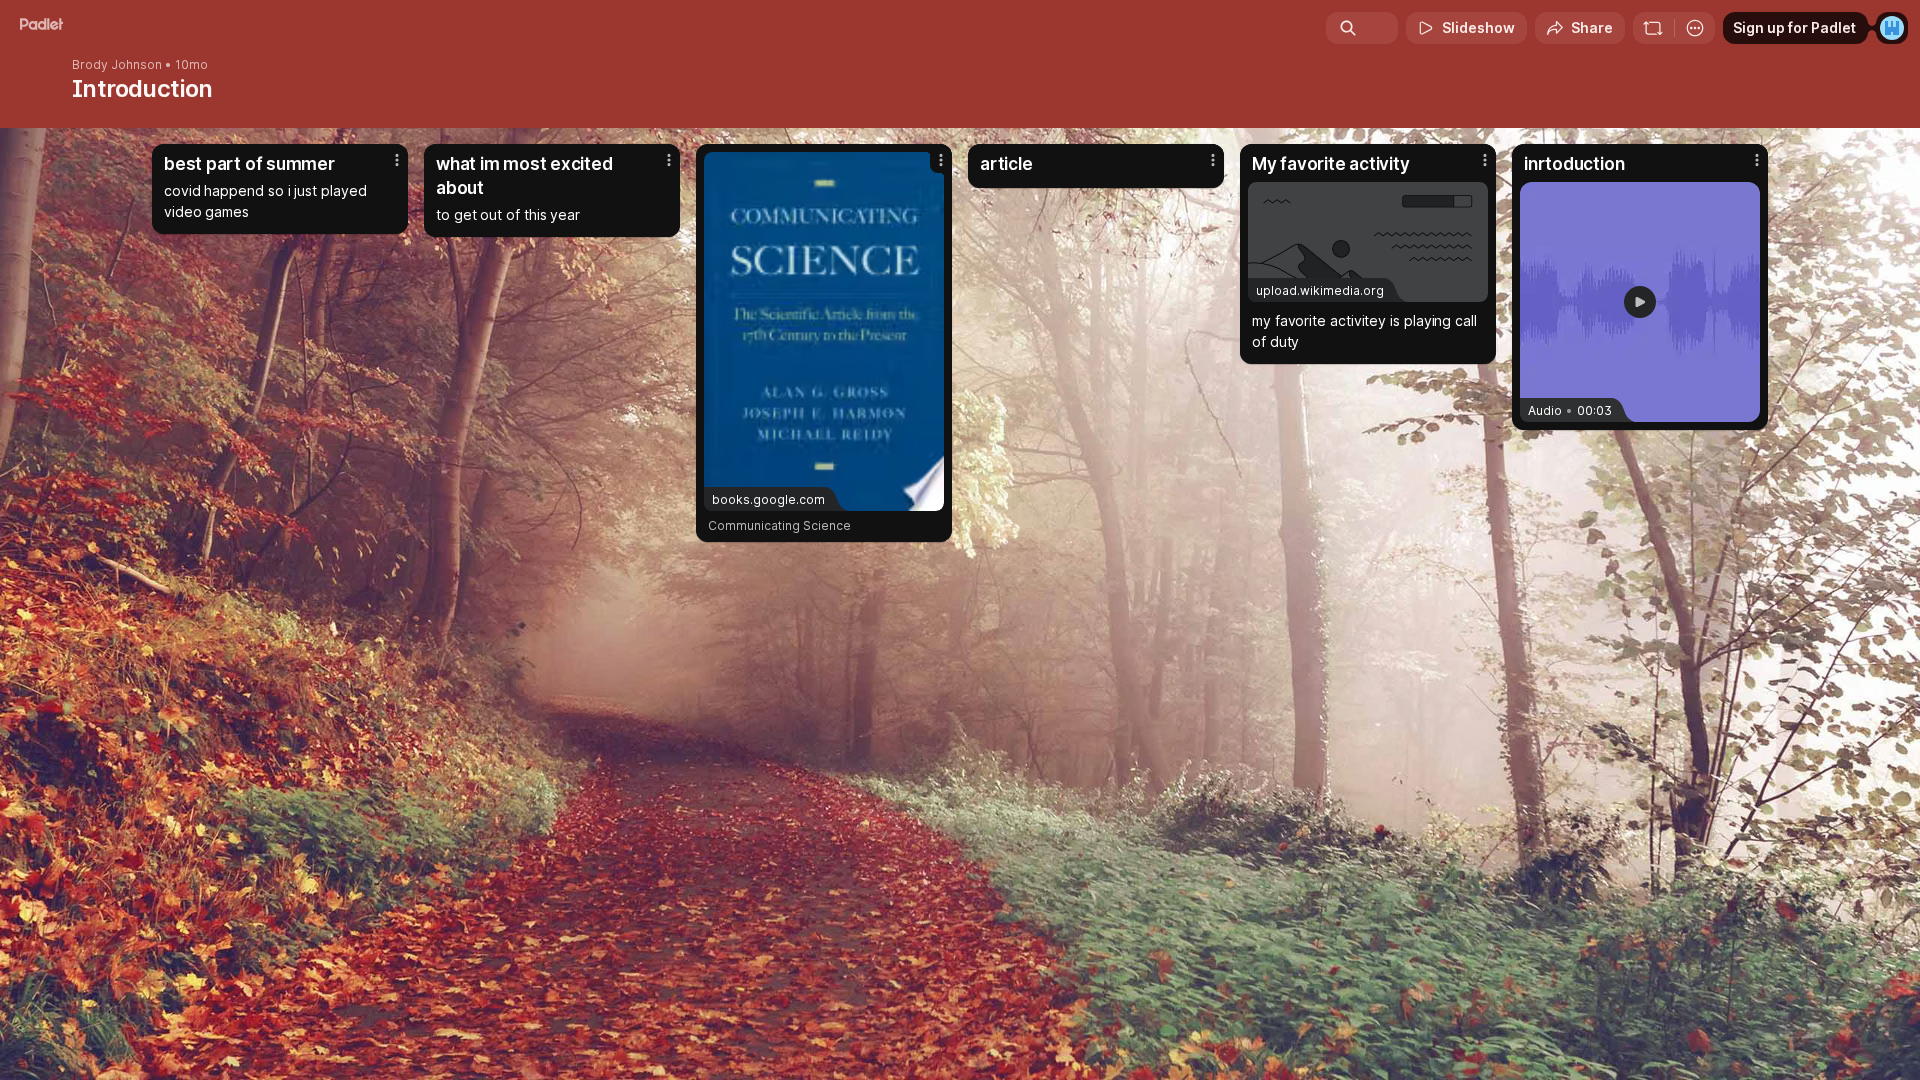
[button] (1640, 302)
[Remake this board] (1653, 28)
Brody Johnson (117, 65)
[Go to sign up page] (1892, 28)
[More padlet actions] (1695, 28)
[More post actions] (397, 160)
